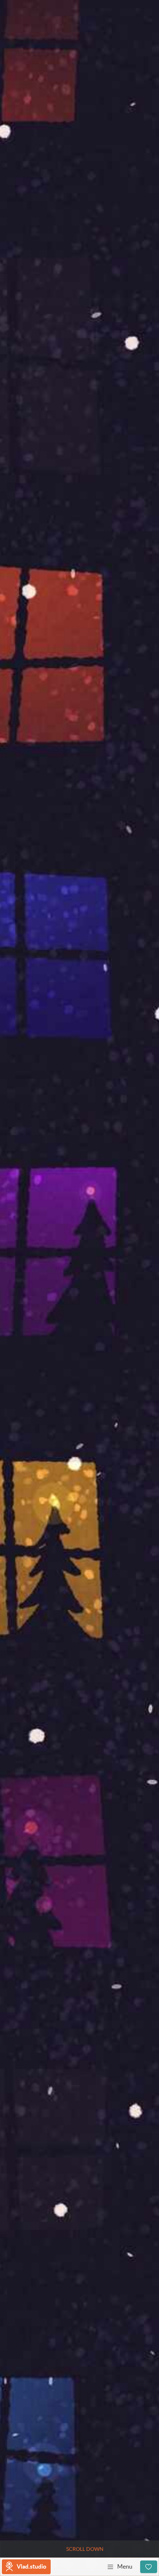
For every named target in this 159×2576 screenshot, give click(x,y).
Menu (125, 2566)
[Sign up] (149, 2567)
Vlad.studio (31, 2566)
